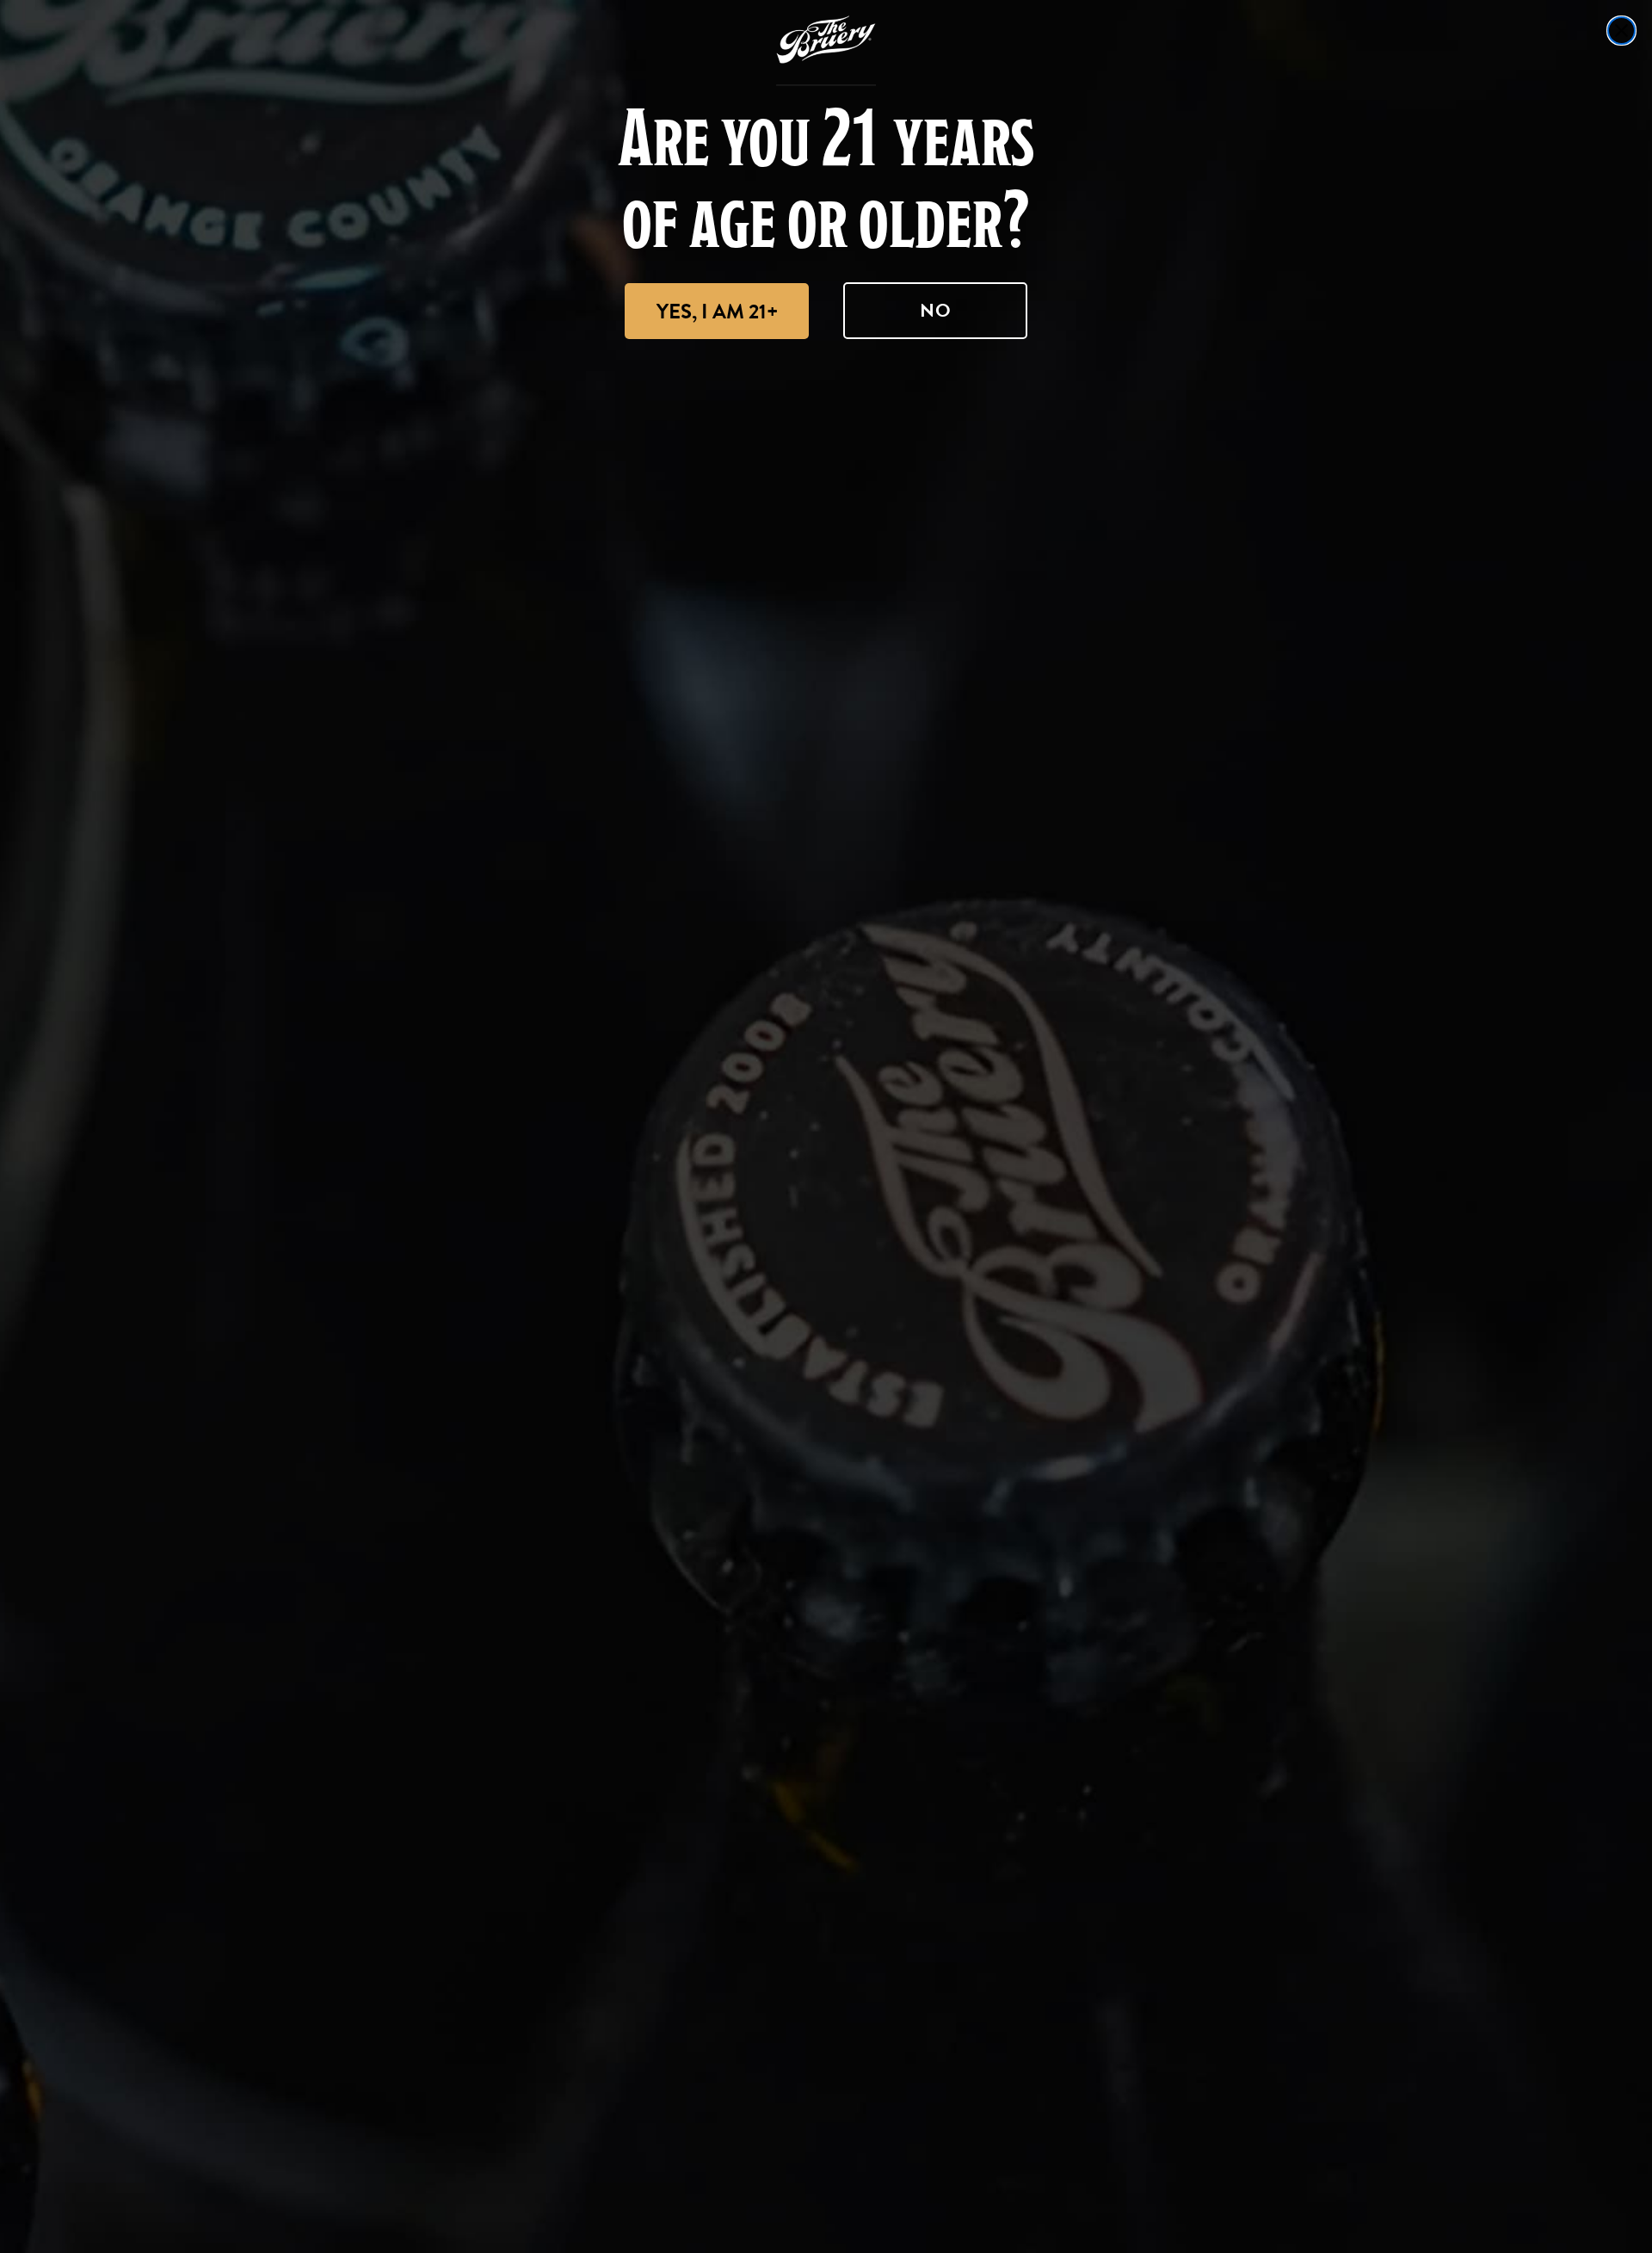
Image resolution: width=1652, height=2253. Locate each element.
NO (936, 310)
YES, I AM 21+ (717, 312)
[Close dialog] (1621, 31)
